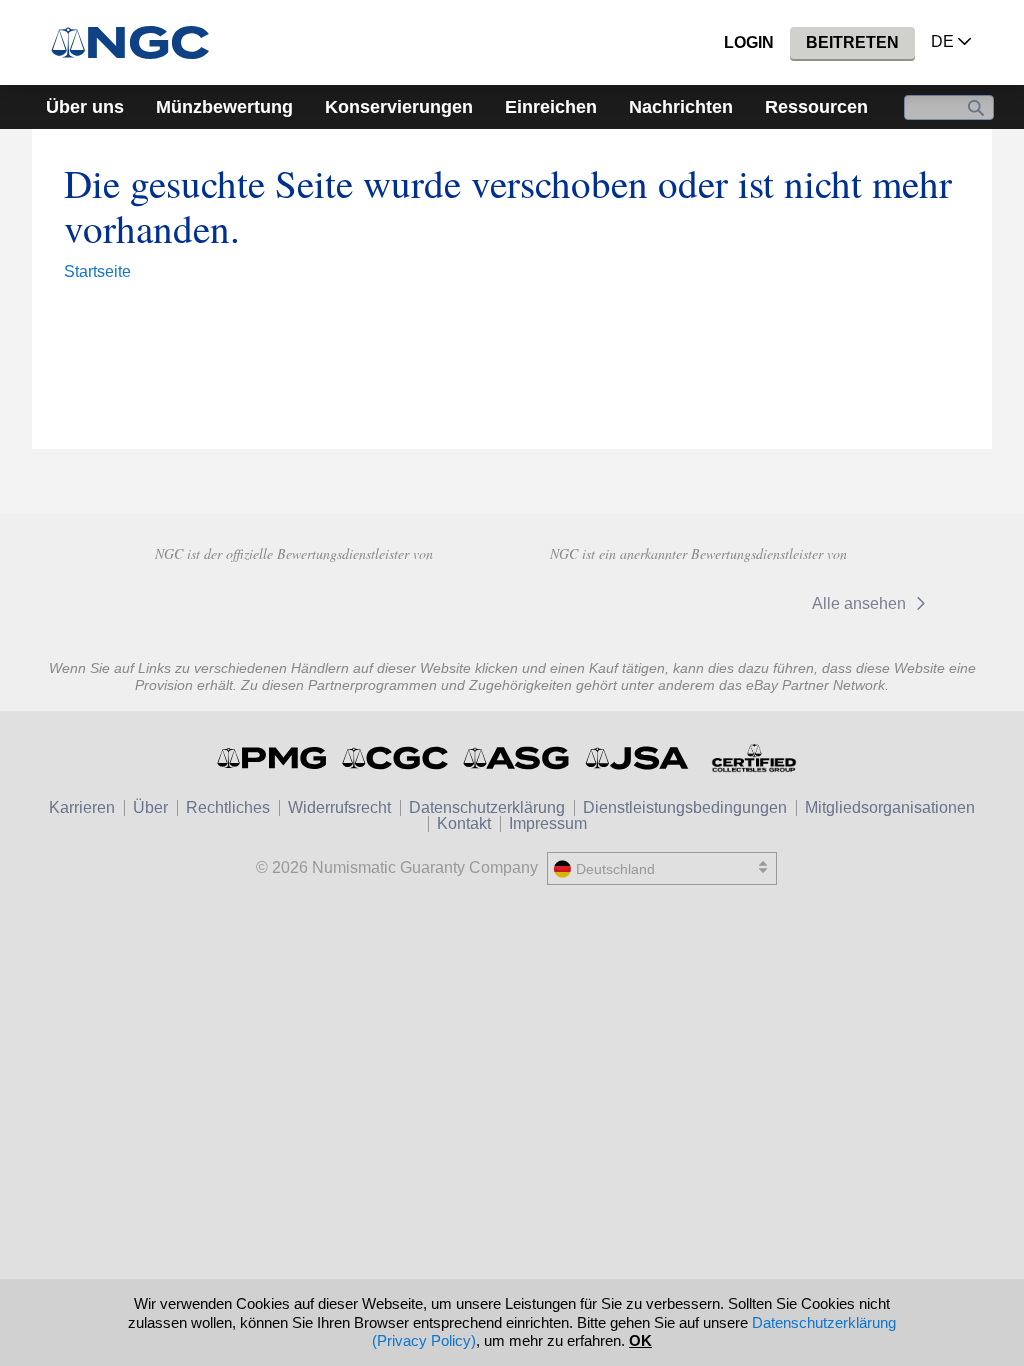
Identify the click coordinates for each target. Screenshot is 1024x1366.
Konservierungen (399, 107)
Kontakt (464, 823)
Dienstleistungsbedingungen (685, 807)
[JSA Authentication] (637, 758)
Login (749, 42)
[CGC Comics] (396, 758)
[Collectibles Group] (753, 758)
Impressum (548, 823)
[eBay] (601, 603)
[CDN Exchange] (730, 603)
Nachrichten (681, 107)
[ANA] (151, 601)
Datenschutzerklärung (487, 807)
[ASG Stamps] (517, 758)
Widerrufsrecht (339, 807)
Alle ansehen (861, 603)
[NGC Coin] (138, 42)
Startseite (97, 271)
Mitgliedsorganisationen (890, 807)
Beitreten (852, 42)
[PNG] (293, 601)
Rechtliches (228, 807)
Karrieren (82, 807)
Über (150, 807)
